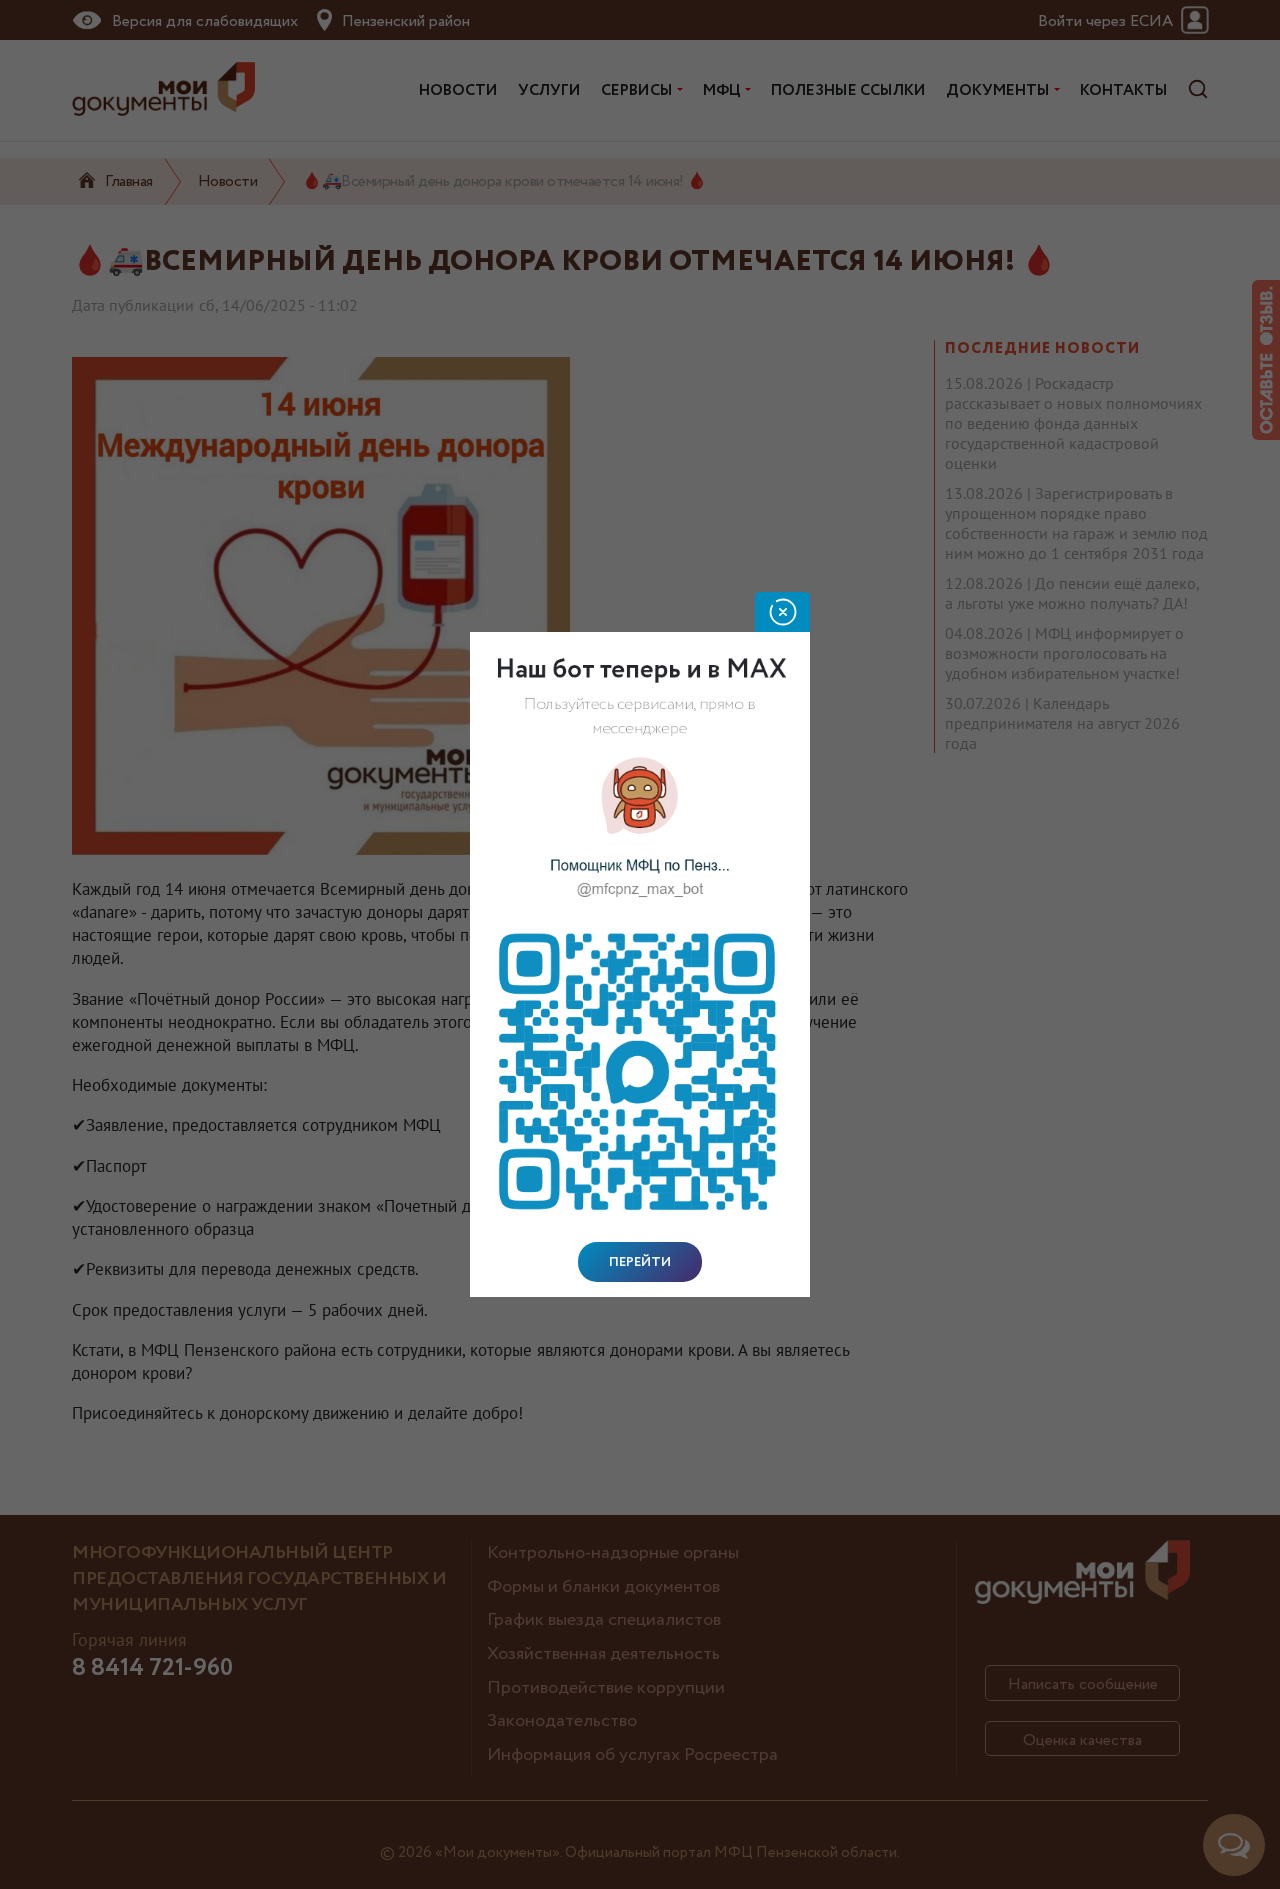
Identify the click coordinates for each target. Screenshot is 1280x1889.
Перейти (640, 1262)
